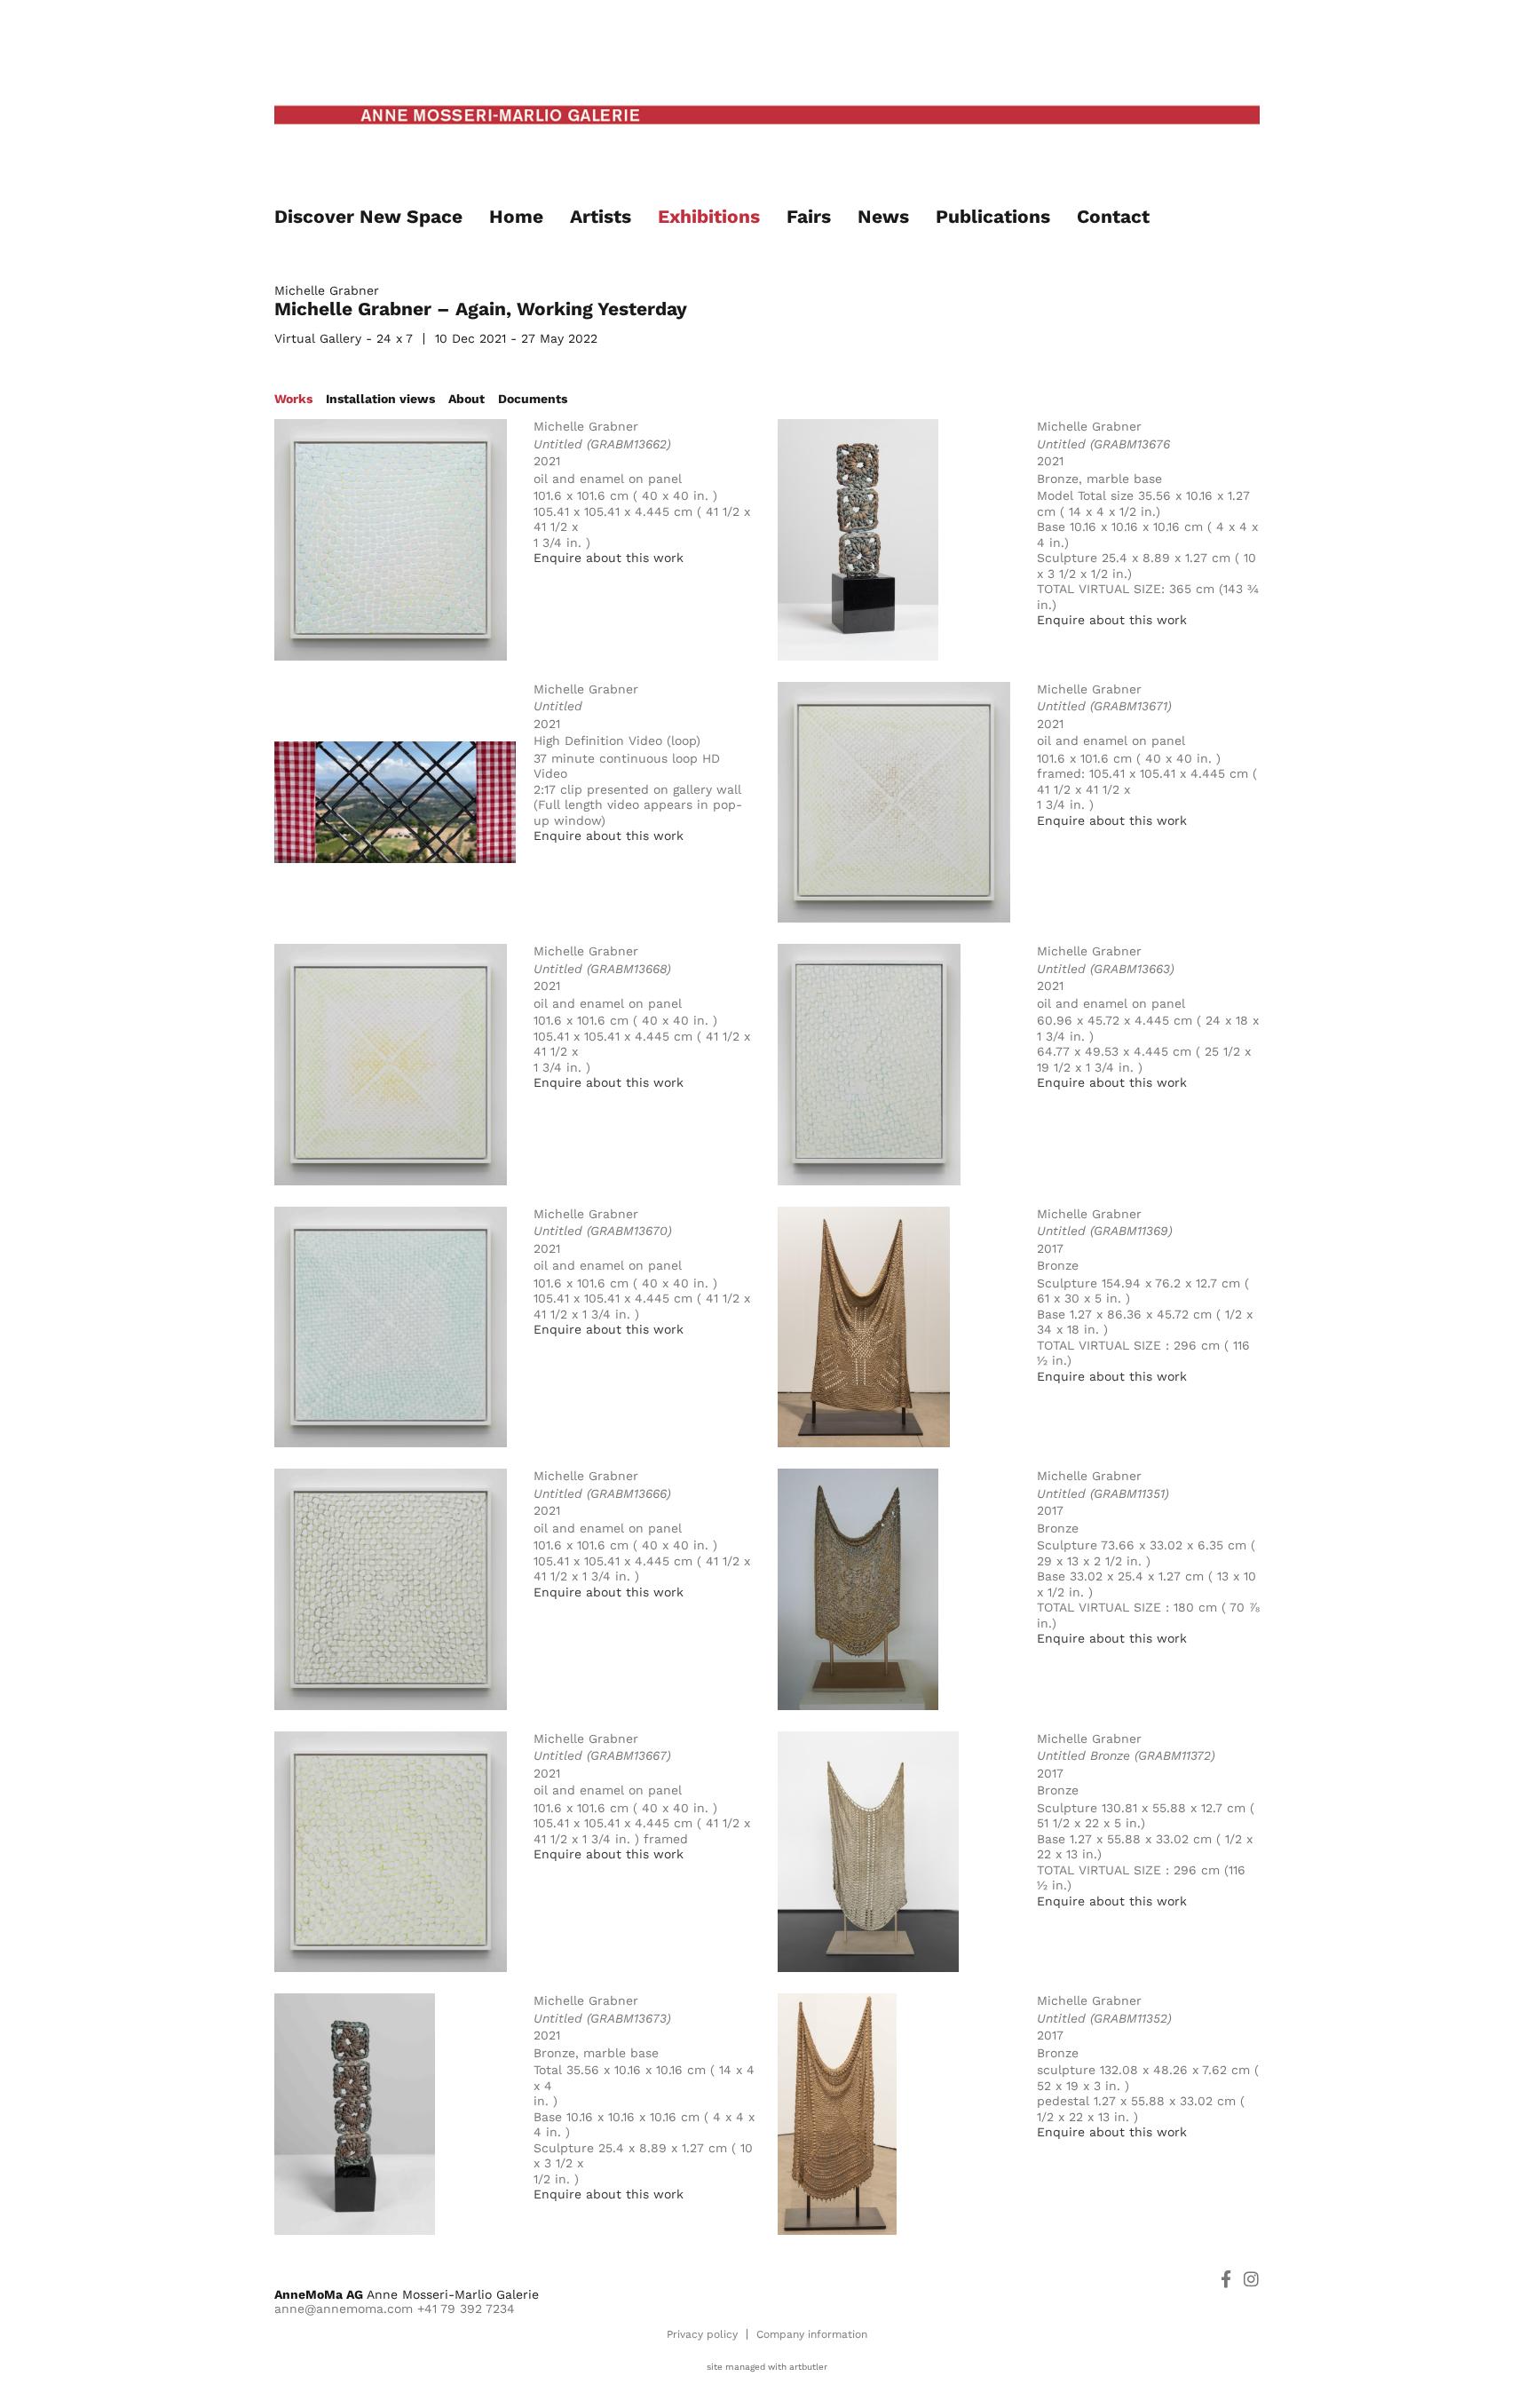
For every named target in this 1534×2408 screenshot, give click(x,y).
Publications (993, 216)
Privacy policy (702, 2334)
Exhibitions (709, 216)
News (883, 216)
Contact (1113, 216)
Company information (812, 2334)
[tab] (293, 399)
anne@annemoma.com (344, 2309)
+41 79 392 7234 (466, 2309)
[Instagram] (1251, 2279)
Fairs (809, 216)
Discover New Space (368, 216)
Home (516, 216)
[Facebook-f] (1226, 2279)
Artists (601, 216)
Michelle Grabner (327, 290)
